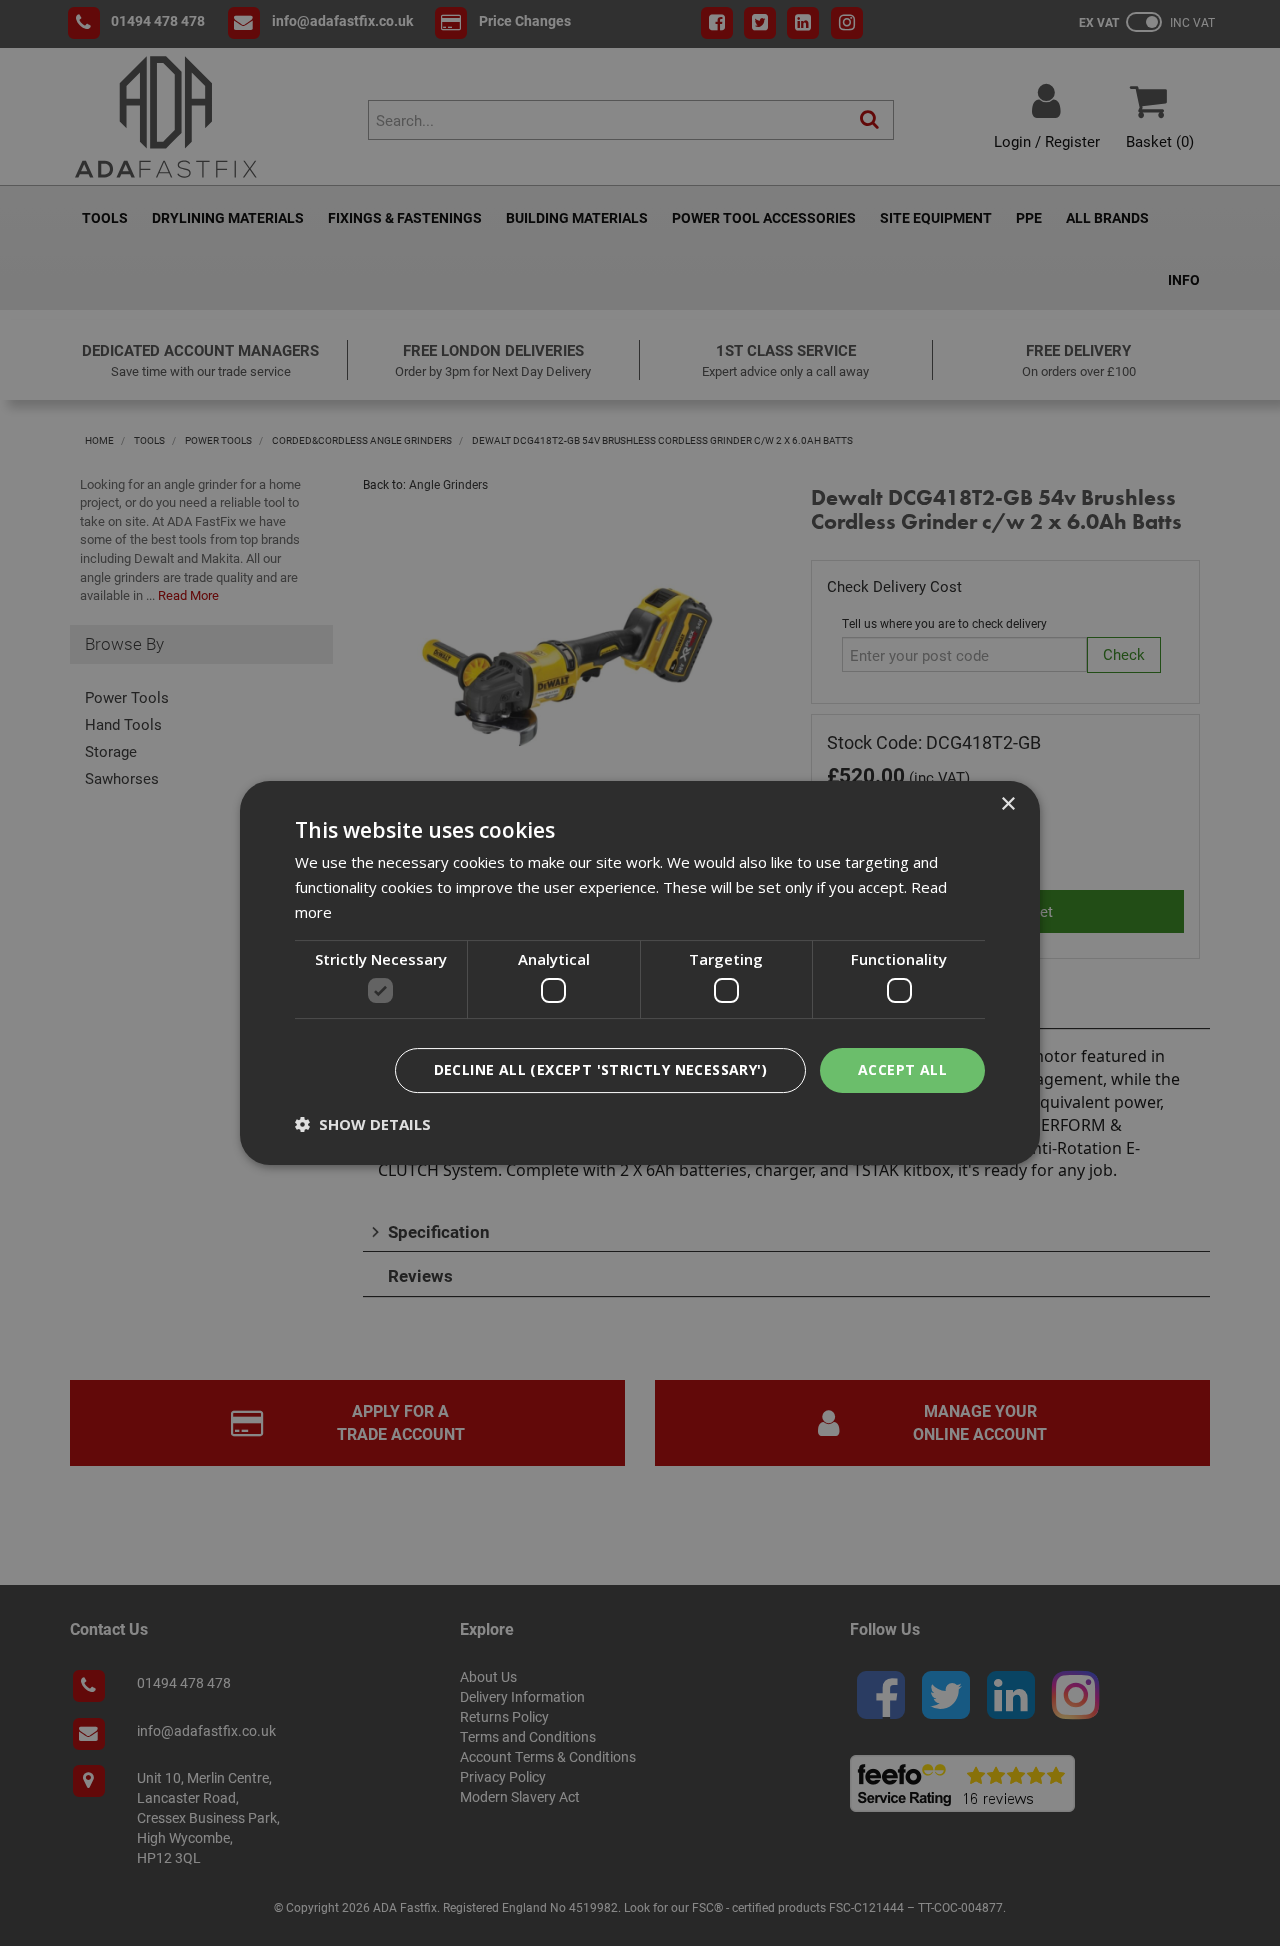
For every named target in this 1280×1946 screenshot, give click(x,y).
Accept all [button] (902, 1069)
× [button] (1007, 804)
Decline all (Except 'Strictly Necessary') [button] (600, 1069)
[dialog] (640, 973)
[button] (363, 1124)
